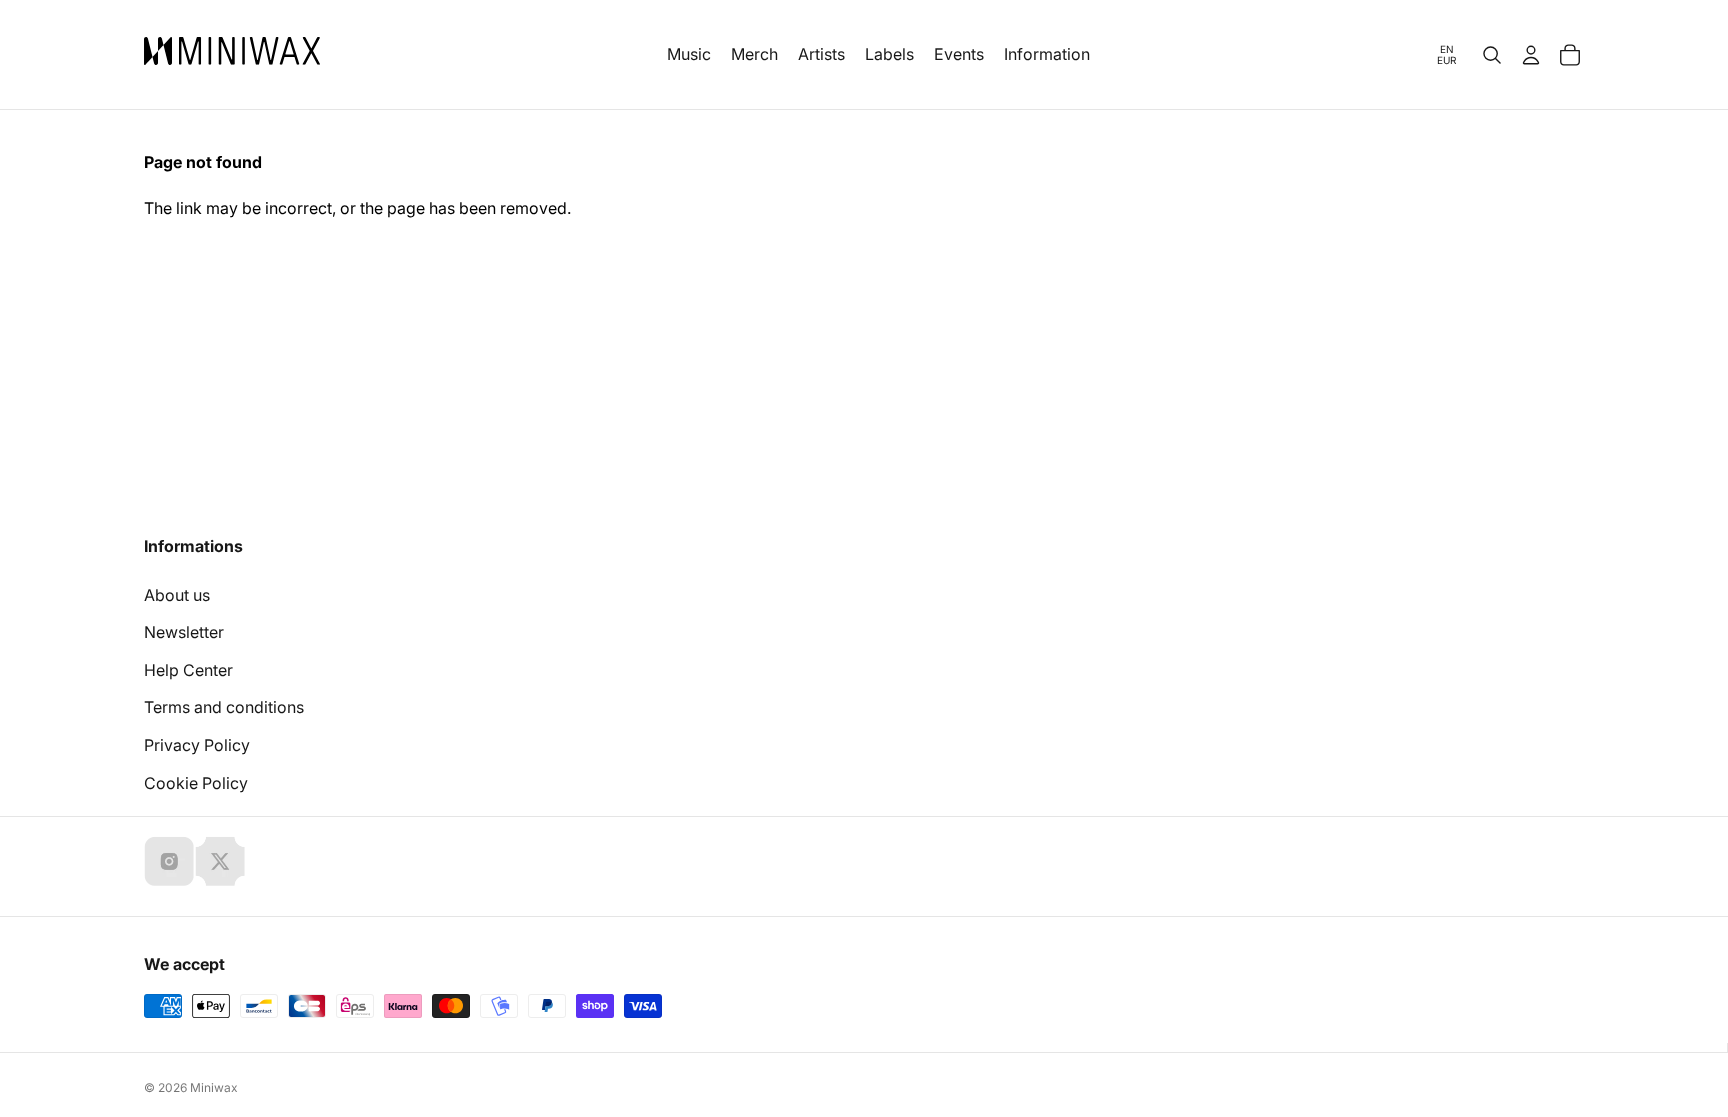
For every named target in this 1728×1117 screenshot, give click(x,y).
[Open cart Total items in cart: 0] (1570, 55)
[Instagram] (169, 861)
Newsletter (184, 632)
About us (177, 595)
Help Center (188, 670)
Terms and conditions (224, 707)
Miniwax (214, 1087)
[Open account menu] (1531, 55)
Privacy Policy (197, 745)
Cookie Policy (196, 783)
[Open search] (1492, 55)
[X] (220, 861)
